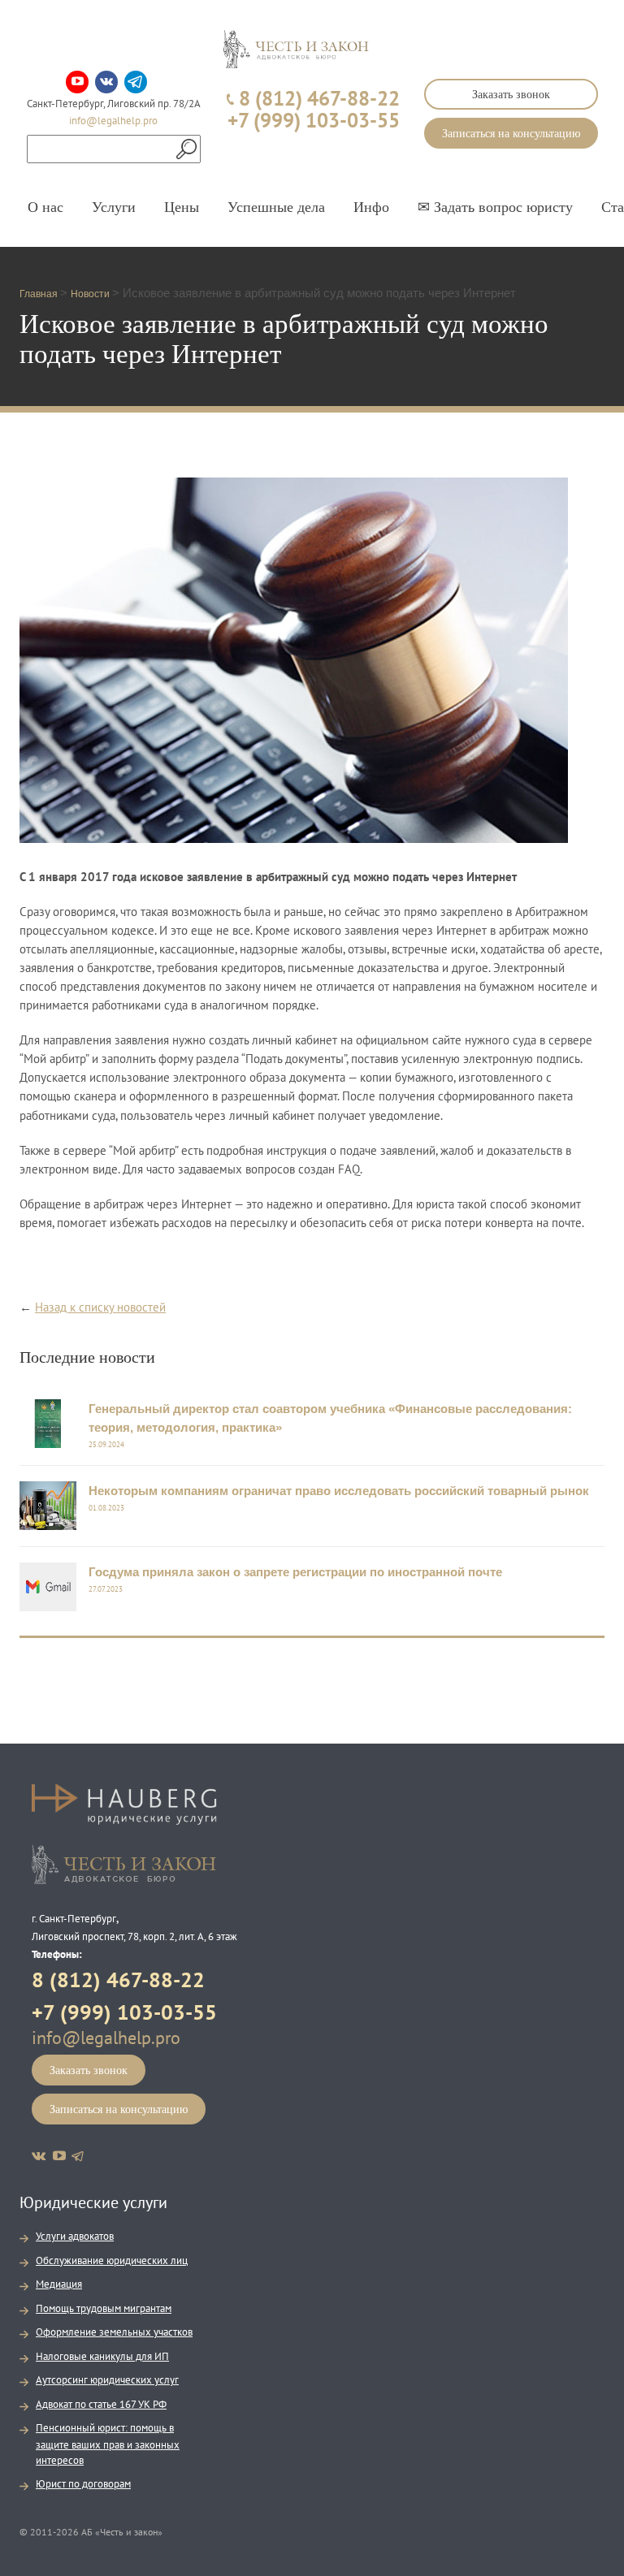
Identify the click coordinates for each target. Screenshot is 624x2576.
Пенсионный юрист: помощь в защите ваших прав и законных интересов (108, 2444)
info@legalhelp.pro (113, 121)
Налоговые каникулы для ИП (102, 2356)
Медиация (59, 2284)
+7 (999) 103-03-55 (124, 2012)
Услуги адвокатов (75, 2236)
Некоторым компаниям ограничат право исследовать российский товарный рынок (339, 1491)
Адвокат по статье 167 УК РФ (101, 2404)
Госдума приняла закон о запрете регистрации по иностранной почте (295, 1572)
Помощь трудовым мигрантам (104, 2308)
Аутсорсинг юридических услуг (107, 2380)
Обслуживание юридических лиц (112, 2260)
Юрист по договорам (83, 2484)
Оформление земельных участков (114, 2332)
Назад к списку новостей (100, 1307)
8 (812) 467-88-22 (118, 1980)
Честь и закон (124, 1865)
